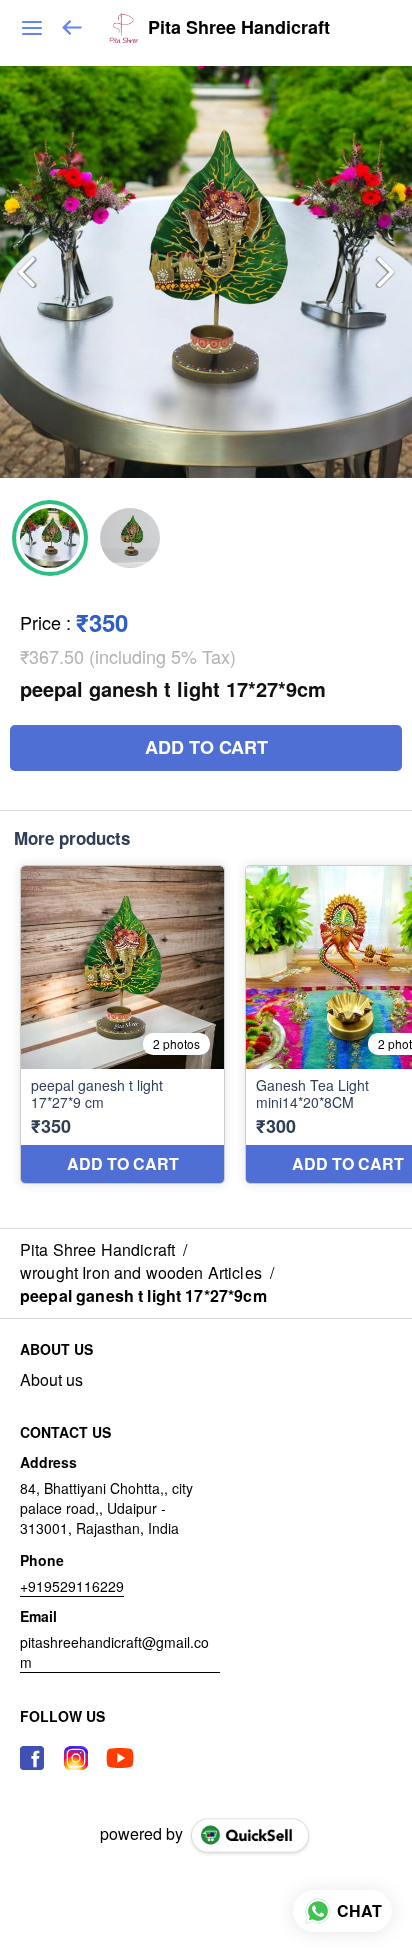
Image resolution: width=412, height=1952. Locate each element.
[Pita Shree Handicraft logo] (123, 28)
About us (51, 1380)
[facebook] (32, 1758)
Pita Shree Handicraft (239, 28)
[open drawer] (32, 28)
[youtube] (120, 1758)
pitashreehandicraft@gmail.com (114, 1652)
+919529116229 (72, 1586)
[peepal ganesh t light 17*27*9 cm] (122, 1024)
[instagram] (76, 1758)
